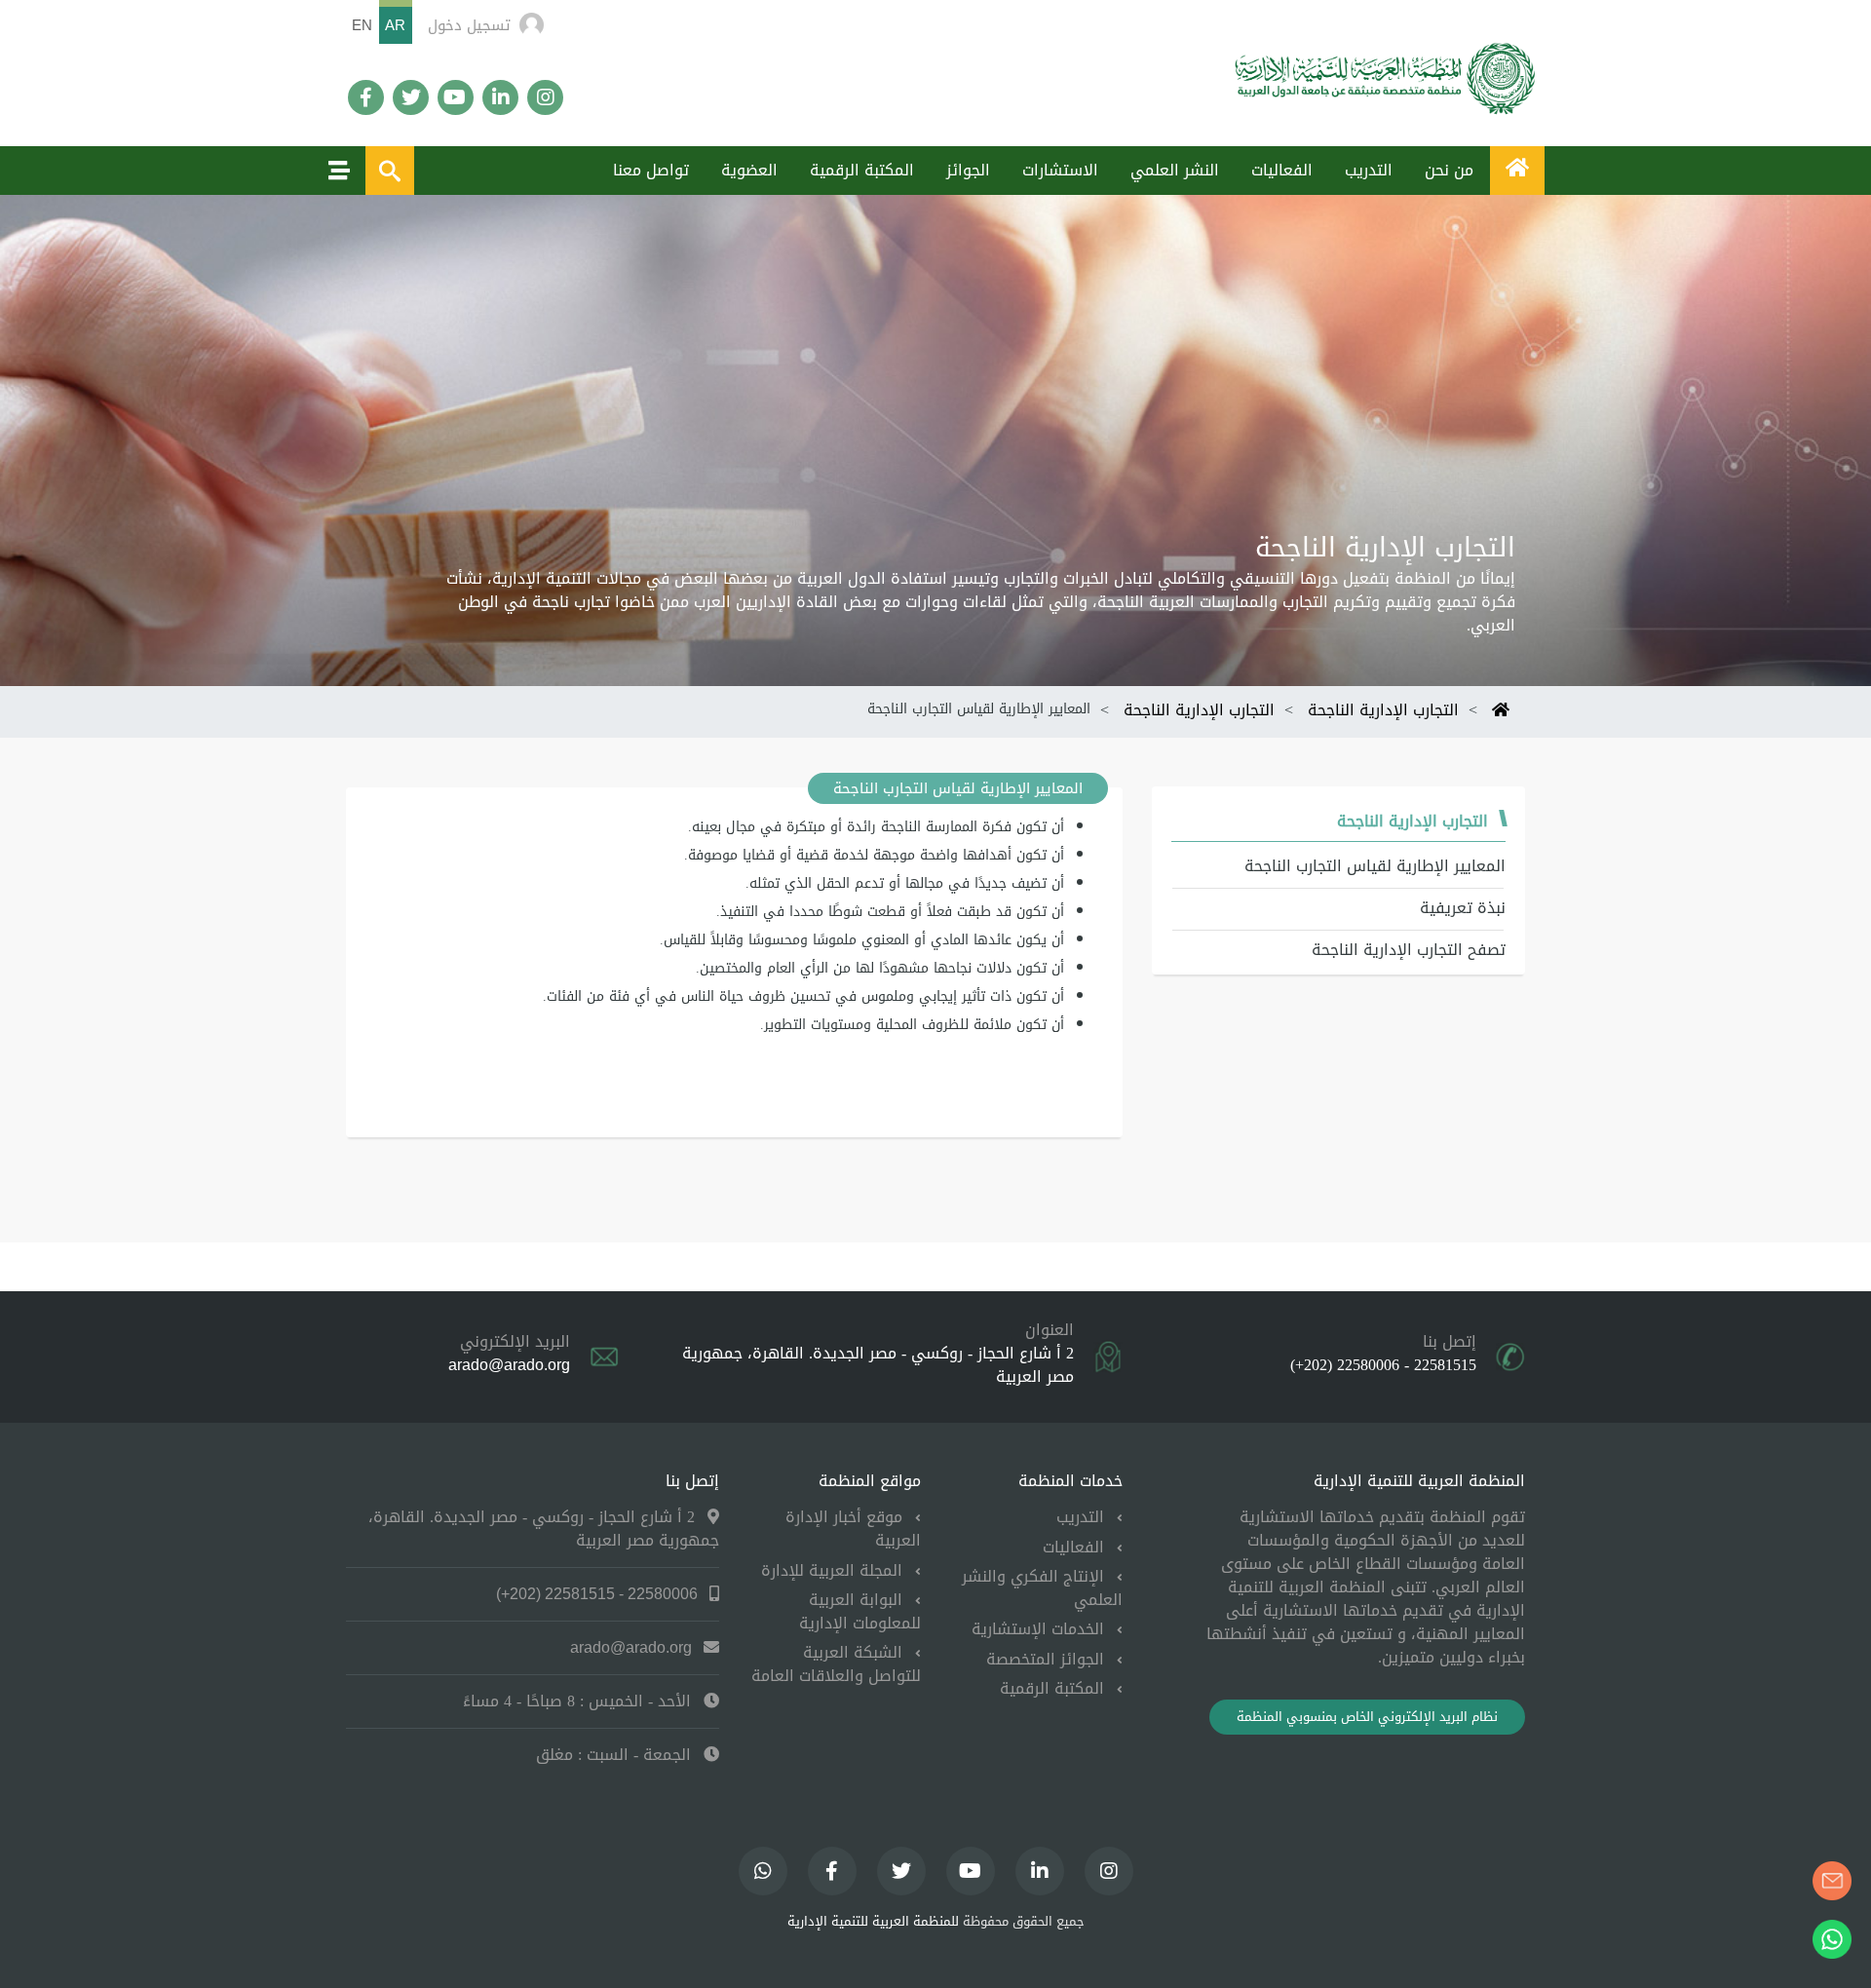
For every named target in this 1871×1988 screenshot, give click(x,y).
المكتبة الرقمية (862, 170)
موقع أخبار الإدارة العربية (853, 1529)
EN (362, 25)
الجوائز (968, 170)
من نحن (1449, 170)
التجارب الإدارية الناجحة (1383, 710)
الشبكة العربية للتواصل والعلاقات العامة (836, 1664)
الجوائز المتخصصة (1048, 1659)
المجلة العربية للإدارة (834, 1570)
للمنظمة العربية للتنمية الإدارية (873, 1922)
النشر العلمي (1175, 170)
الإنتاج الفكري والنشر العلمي (1042, 1588)
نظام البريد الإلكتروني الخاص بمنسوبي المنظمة (1367, 1717)
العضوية (749, 170)
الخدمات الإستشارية (1040, 1629)
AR (395, 25)
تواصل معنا (651, 170)
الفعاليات (1282, 170)
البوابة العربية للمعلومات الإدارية (860, 1611)
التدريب (1369, 170)
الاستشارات (1060, 170)
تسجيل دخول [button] (469, 25)
